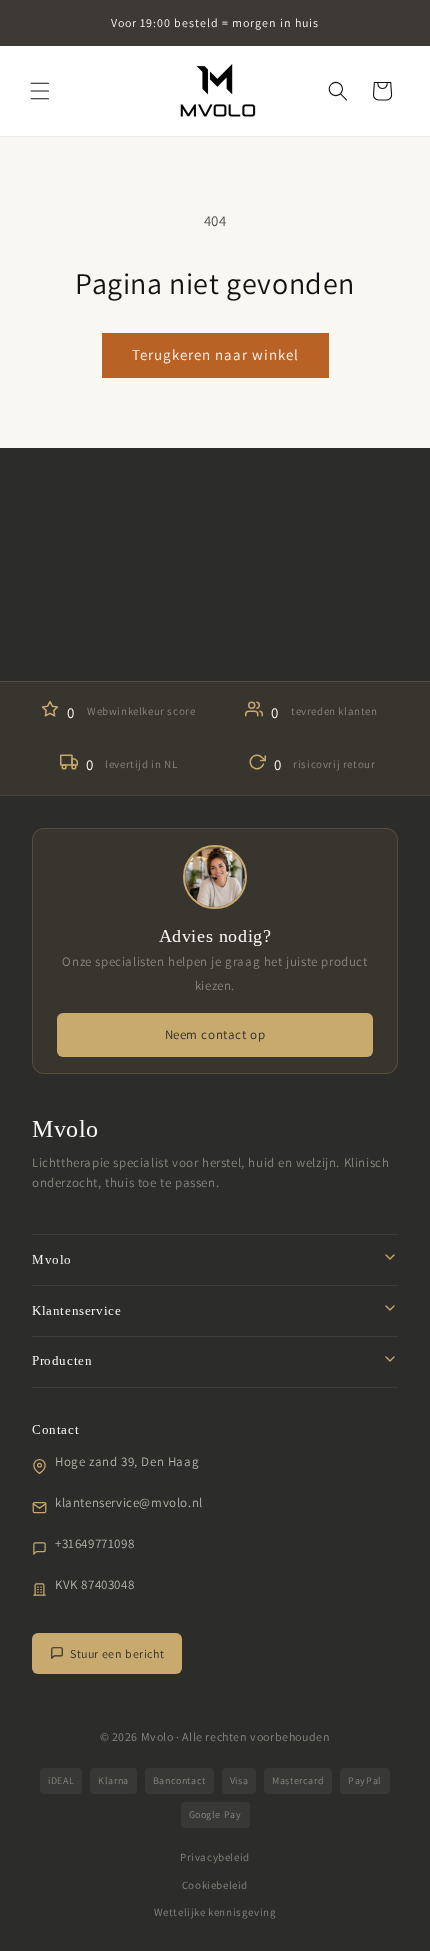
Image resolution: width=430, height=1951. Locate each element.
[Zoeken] (338, 91)
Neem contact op (215, 1034)
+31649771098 (94, 1543)
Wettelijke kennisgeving (215, 1912)
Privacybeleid (215, 1857)
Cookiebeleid (215, 1885)
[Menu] (40, 91)
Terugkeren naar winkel (215, 354)
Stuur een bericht (117, 1653)
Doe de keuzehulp (215, 633)
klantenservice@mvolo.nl (129, 1502)
